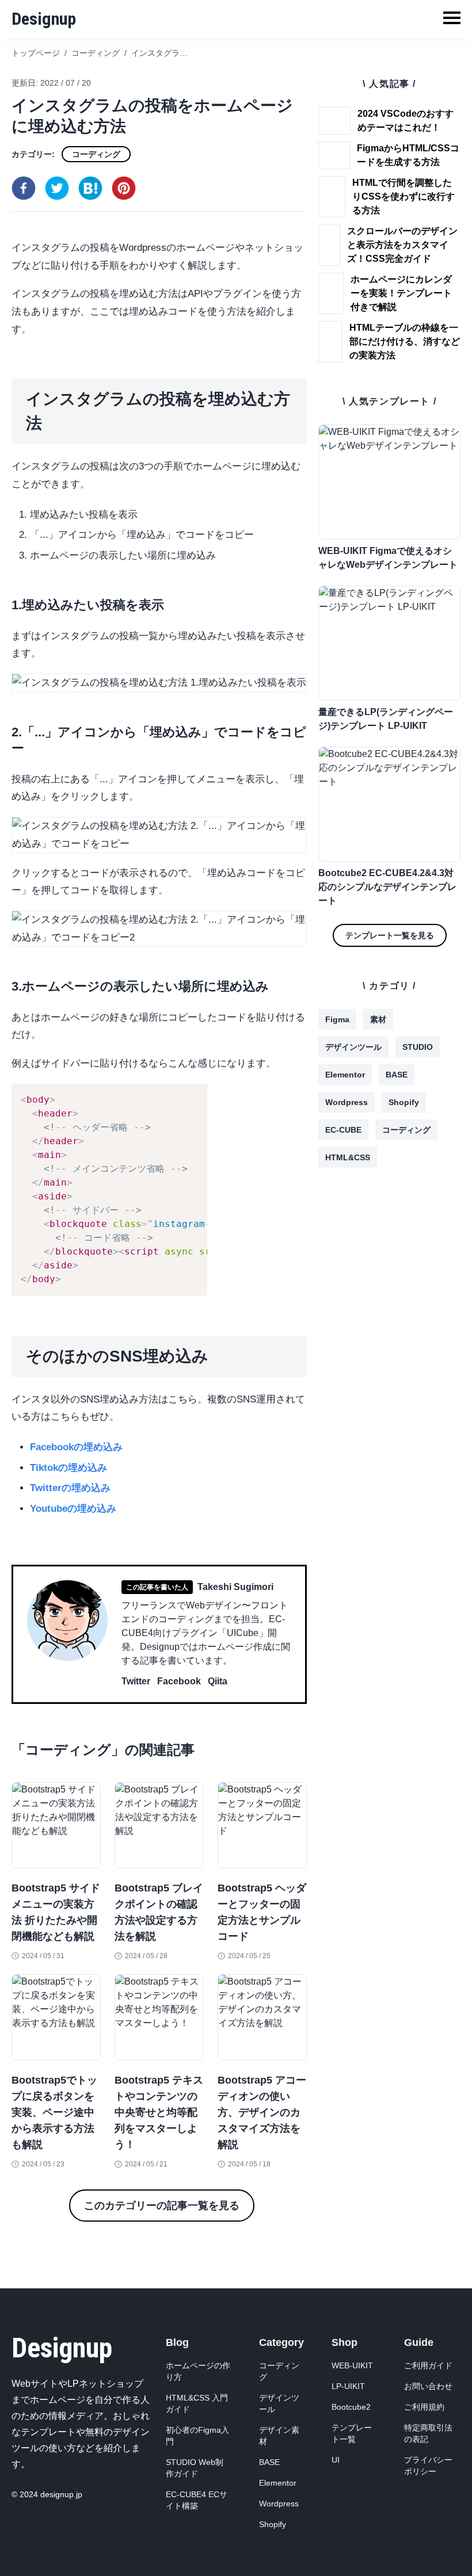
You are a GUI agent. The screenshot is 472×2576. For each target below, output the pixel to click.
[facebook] (24, 188)
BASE (397, 1075)
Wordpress (347, 1102)
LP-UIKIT (348, 2386)
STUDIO (418, 1047)
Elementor (345, 1075)
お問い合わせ (428, 2386)
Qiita (218, 1681)
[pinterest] (124, 188)
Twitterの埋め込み (70, 1488)
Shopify (404, 1102)
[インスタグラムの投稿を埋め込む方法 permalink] (6, 383)
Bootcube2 (351, 2407)
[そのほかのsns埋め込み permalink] (6, 1340)
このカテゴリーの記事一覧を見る (162, 2206)
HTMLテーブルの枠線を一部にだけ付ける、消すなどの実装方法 (405, 341)
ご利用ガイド (428, 2365)
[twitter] (57, 188)
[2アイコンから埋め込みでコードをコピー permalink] (6, 729)
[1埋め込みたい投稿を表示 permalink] (6, 602)
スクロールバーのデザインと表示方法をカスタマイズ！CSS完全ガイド (402, 245)
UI (336, 2460)
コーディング (96, 154)
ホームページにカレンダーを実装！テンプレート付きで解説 (401, 293)
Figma (337, 1019)
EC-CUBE (343, 1130)
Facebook (179, 1681)
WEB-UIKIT (352, 2365)
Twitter (136, 1681)
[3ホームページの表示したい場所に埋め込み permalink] (6, 983)
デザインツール (353, 1047)
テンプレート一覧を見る (390, 935)
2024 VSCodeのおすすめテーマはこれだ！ (406, 121)
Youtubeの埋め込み (73, 1509)
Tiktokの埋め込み (68, 1468)
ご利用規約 (424, 2407)
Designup (44, 19)
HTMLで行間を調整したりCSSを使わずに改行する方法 (404, 196)
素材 (378, 1019)
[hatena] (90, 188)
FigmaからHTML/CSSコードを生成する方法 (408, 155)
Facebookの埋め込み (76, 1447)
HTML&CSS (348, 1157)
